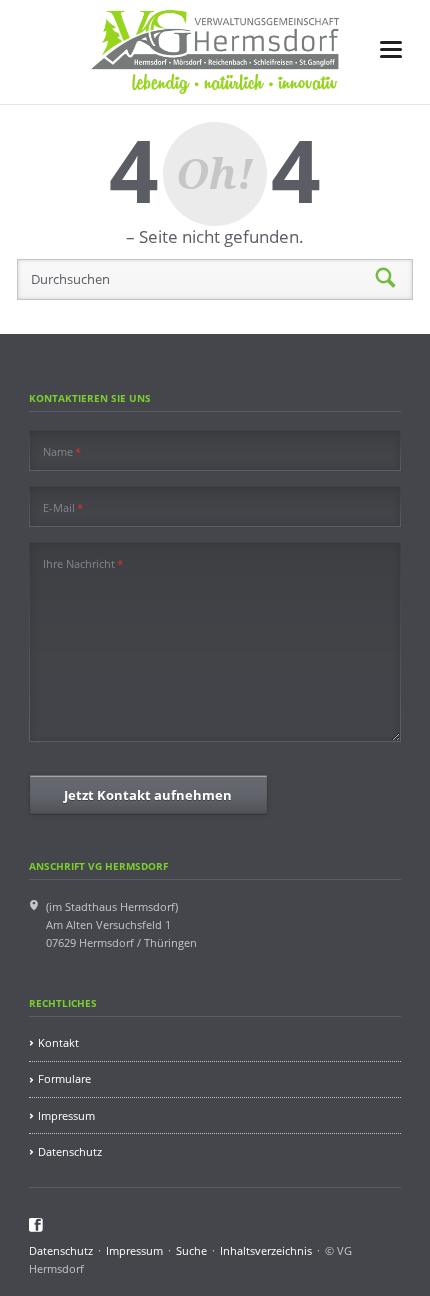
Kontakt (58, 1042)
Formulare (64, 1078)
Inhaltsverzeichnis (266, 1250)
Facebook (36, 1225)
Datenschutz (70, 1151)
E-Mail (63, 507)
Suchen (386, 279)
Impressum (66, 1115)
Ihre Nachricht (83, 563)
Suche (191, 1250)
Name (62, 451)
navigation (391, 49)
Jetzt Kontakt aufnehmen (148, 795)
